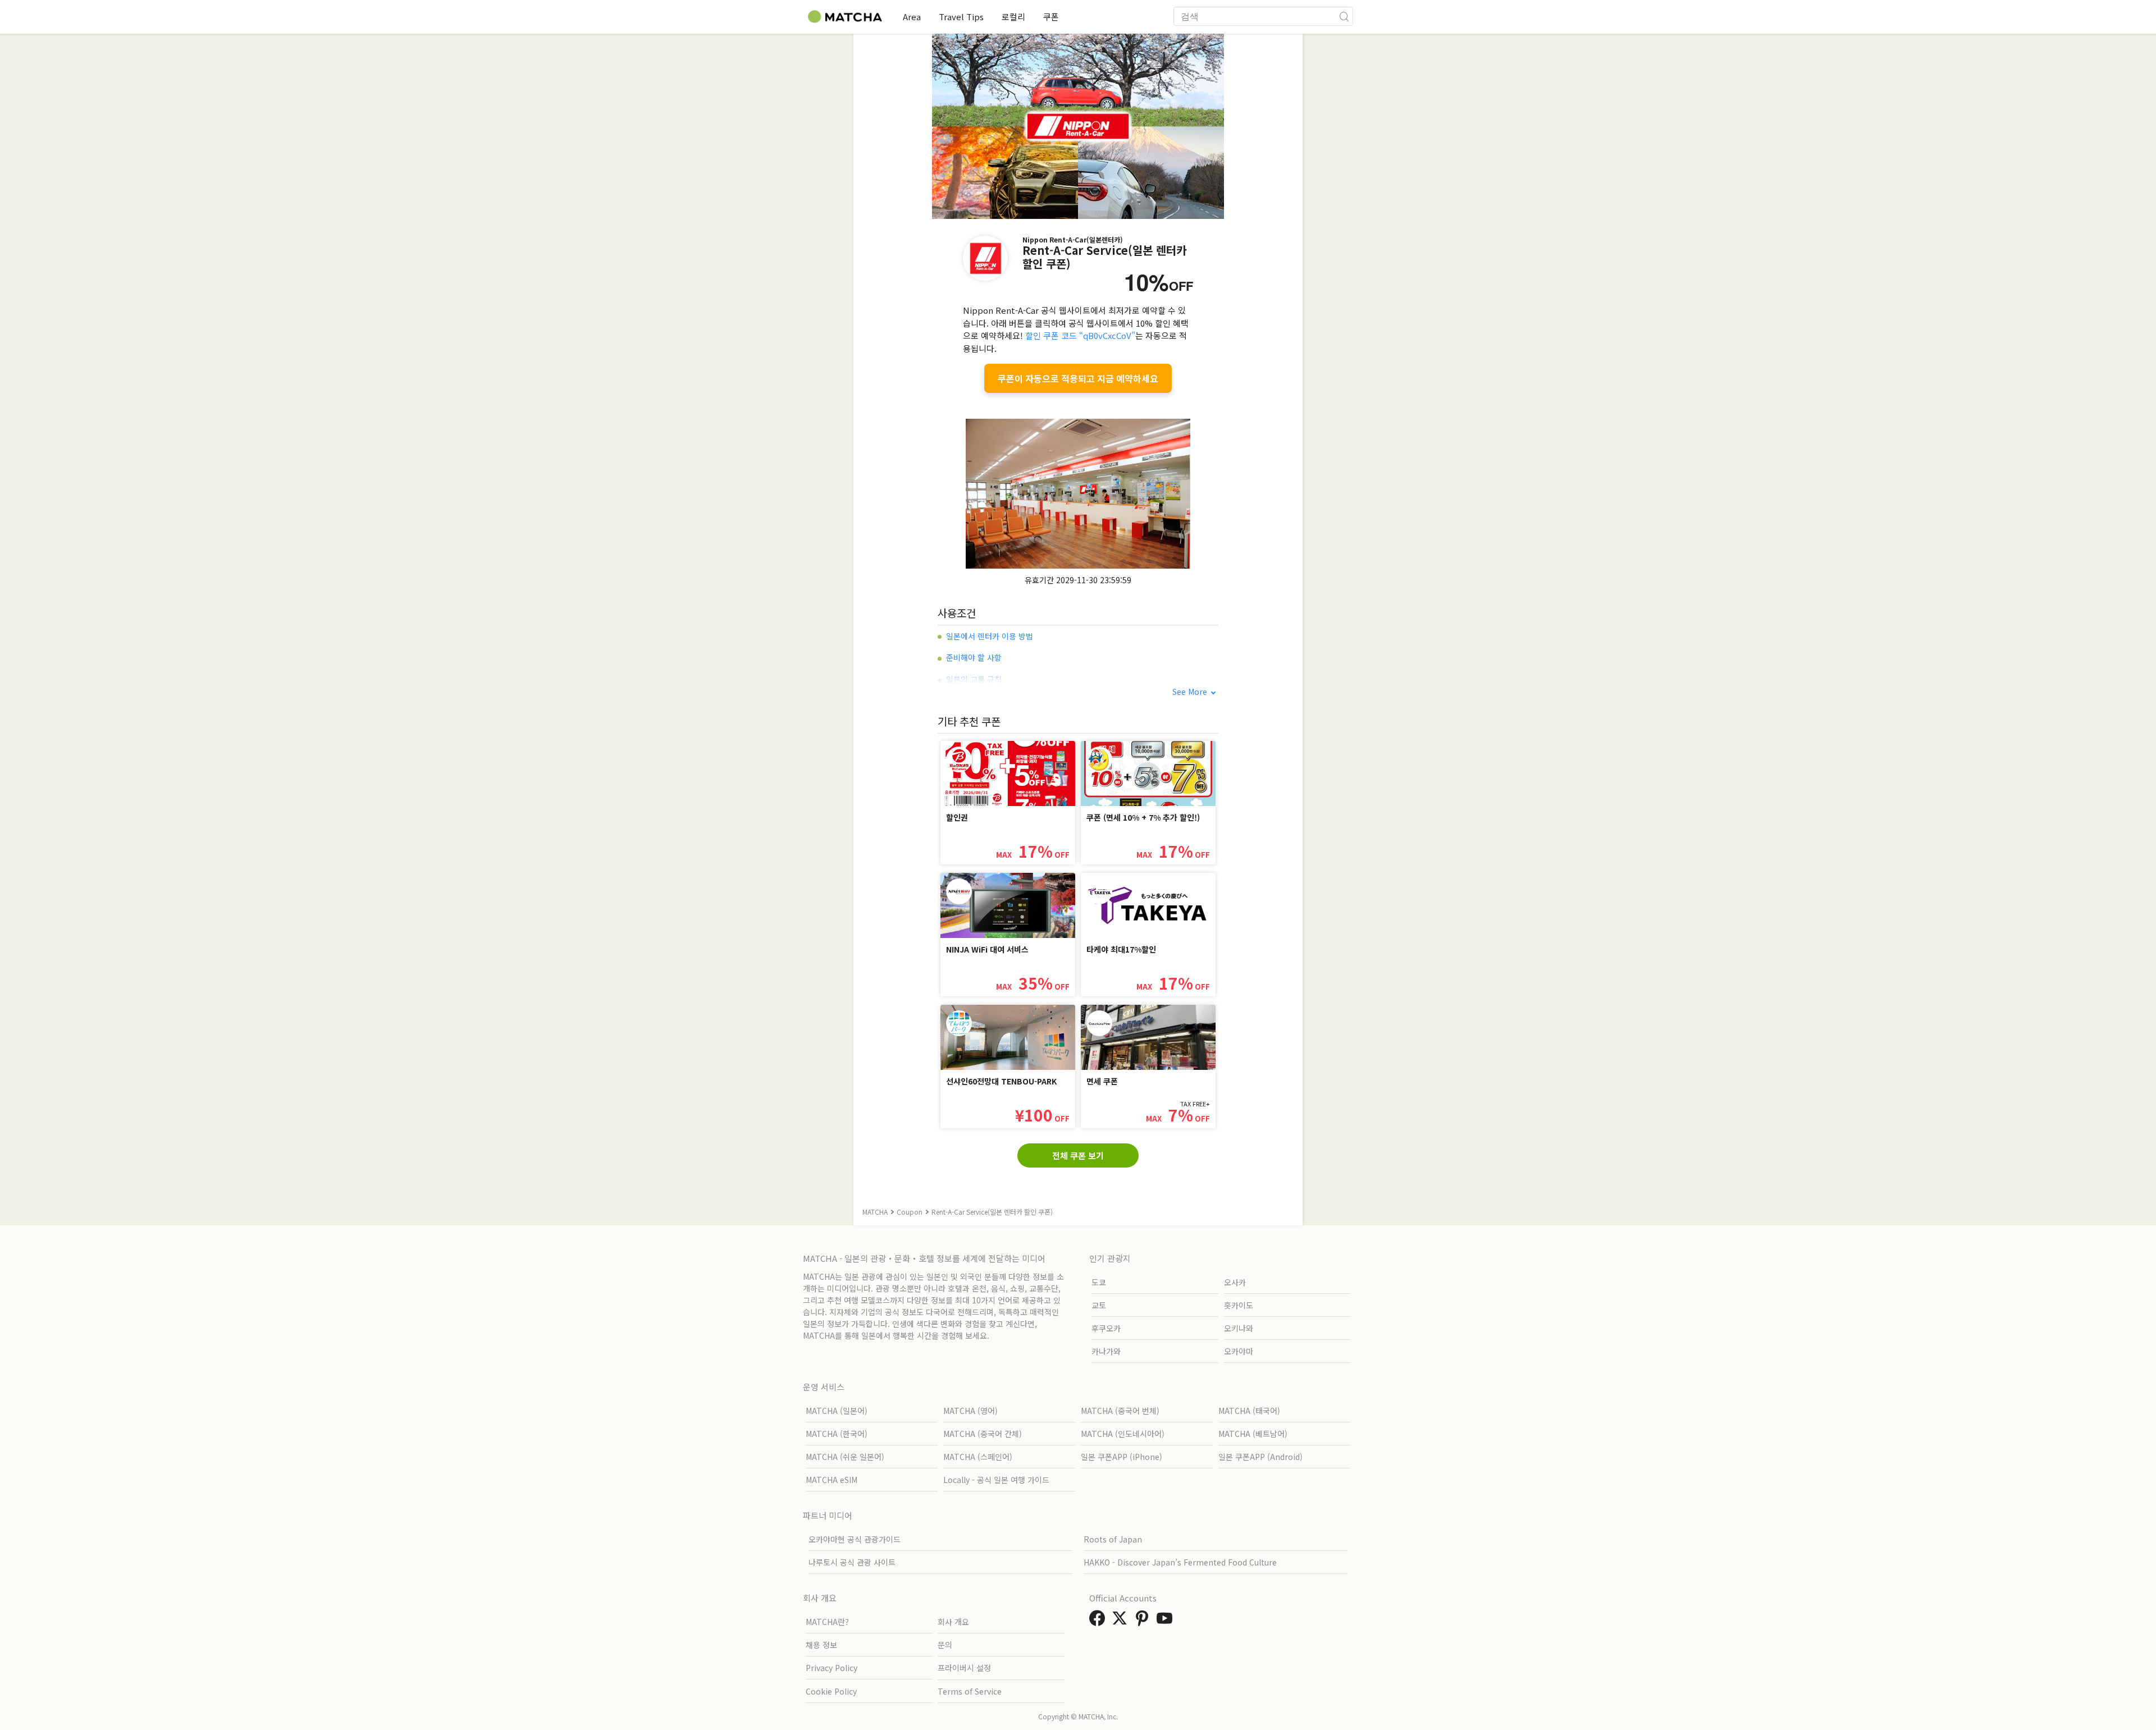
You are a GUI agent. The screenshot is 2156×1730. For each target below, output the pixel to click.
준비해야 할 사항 (974, 657)
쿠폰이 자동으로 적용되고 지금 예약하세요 (1078, 378)
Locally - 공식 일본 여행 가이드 (996, 1480)
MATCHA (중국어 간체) (983, 1434)
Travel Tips (961, 17)
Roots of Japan (1113, 1539)
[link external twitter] (1122, 1621)
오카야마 (1239, 1351)
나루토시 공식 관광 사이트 (852, 1562)
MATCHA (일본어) (837, 1411)
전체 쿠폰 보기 (1078, 1155)
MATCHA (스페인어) (978, 1457)
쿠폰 (1051, 17)
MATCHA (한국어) (837, 1434)
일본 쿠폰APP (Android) (1260, 1457)
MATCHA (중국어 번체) (1120, 1411)
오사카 (1235, 1282)
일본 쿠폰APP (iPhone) (1122, 1457)
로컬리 (1013, 17)
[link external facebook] (1099, 1621)
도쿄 (1099, 1282)
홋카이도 (1239, 1305)
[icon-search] (1344, 16)
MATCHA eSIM (832, 1480)
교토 (1099, 1305)
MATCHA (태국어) (1249, 1411)
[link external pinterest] (1144, 1621)
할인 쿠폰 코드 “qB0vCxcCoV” (1080, 335)
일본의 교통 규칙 (974, 679)
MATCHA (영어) (970, 1411)
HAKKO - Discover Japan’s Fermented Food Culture (1180, 1562)
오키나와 (1239, 1328)
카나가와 (1106, 1351)
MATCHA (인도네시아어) (1123, 1434)
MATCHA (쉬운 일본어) (845, 1457)
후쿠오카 (1106, 1328)
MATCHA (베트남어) (1253, 1434)
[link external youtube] (1167, 1621)
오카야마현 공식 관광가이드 (855, 1539)
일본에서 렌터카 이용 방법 (990, 636)
